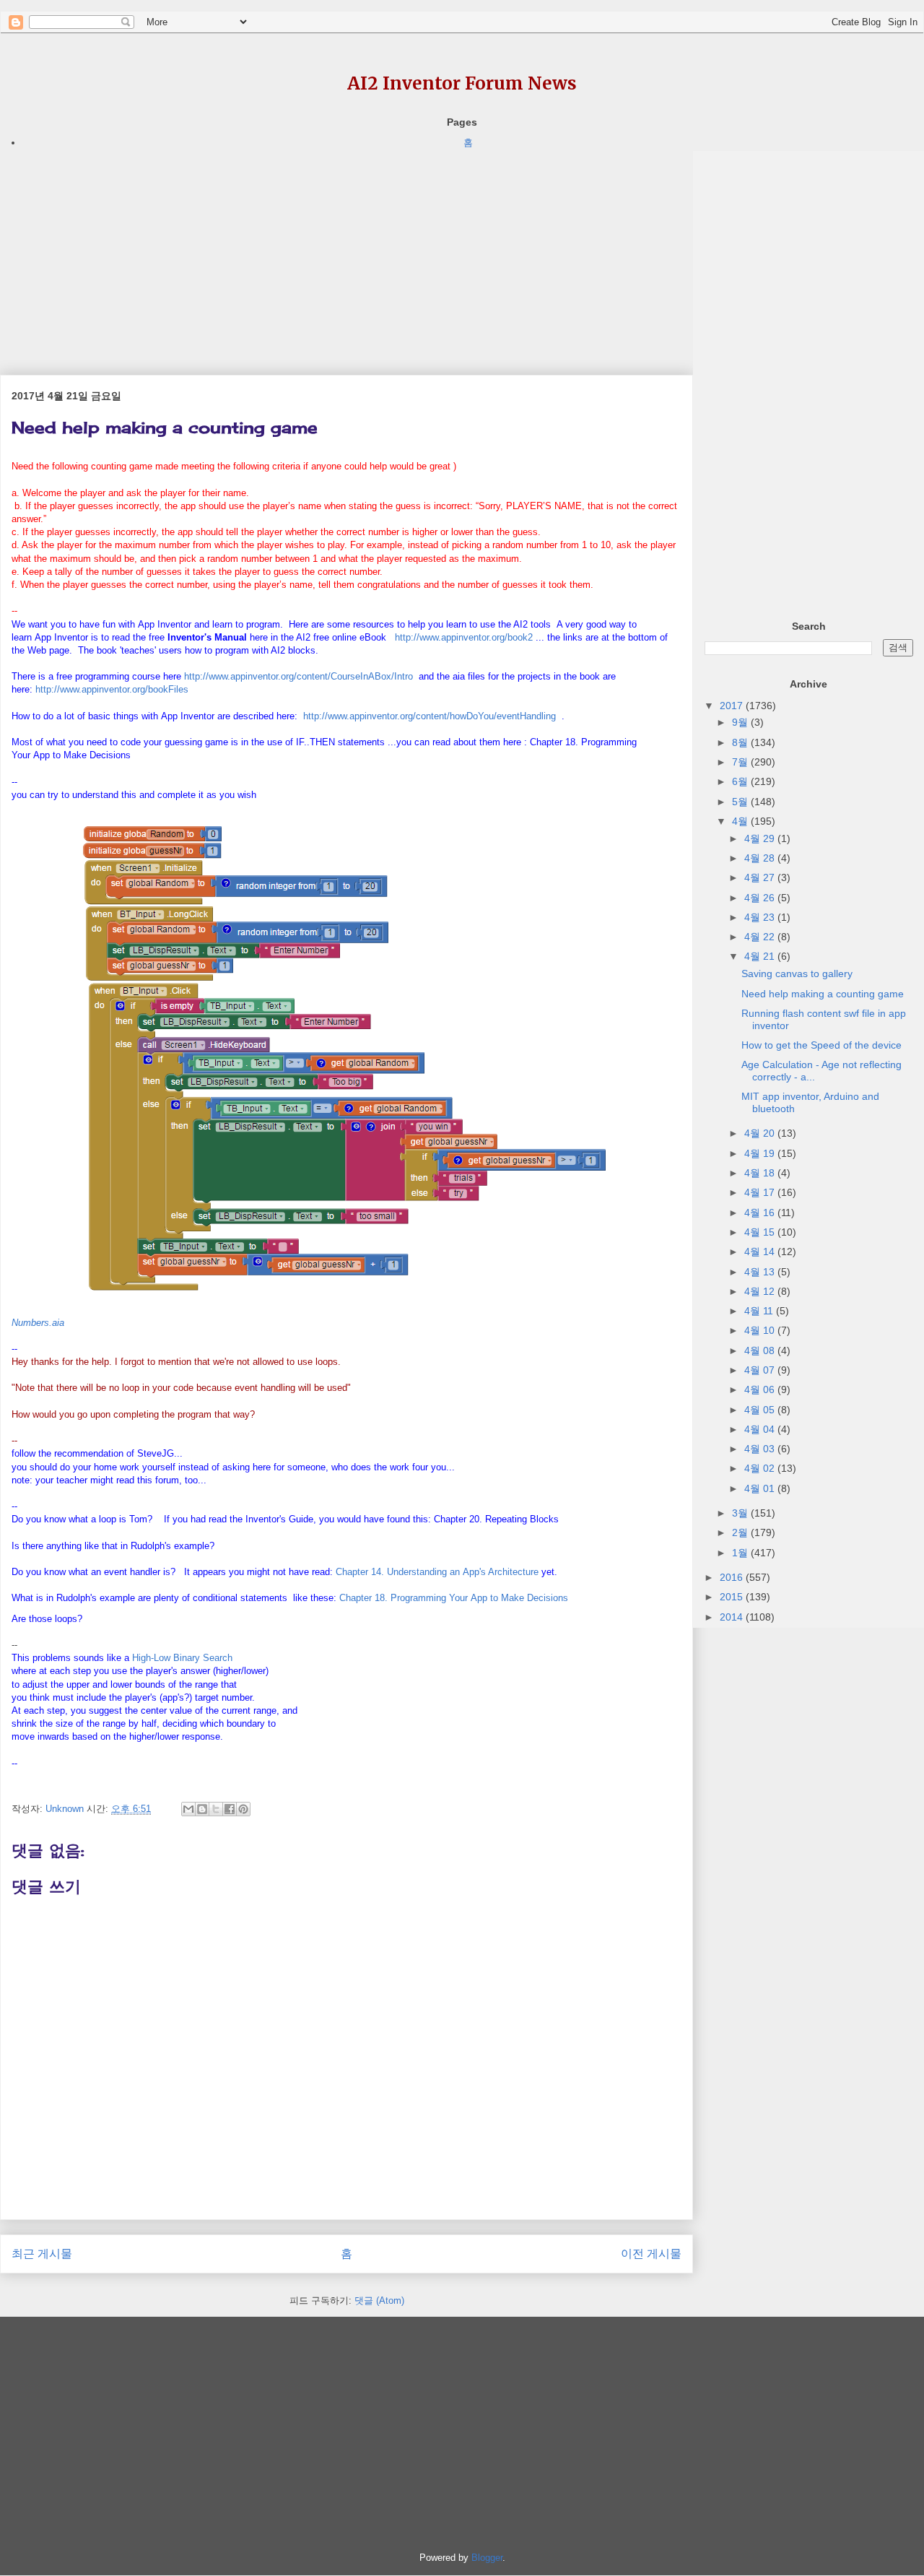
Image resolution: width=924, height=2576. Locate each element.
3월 (741, 1513)
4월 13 (761, 1272)
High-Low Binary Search (182, 1658)
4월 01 (761, 1488)
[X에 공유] (216, 1809)
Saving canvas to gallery (797, 973)
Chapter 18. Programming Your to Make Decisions (454, 1598)
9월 (741, 722)
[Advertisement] (346, 252)
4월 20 (761, 1133)
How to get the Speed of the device (821, 1045)
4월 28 (761, 858)
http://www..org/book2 (464, 637)
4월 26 (761, 898)
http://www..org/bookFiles (112, 689)
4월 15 (761, 1232)
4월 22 (761, 937)
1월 (741, 1553)
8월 (741, 742)
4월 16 (761, 1213)
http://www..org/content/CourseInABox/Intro (298, 676)
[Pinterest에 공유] (243, 1809)
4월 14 (761, 1252)
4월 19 (761, 1153)
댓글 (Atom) (379, 2300)
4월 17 (761, 1192)
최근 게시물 (42, 2254)
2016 (733, 1577)
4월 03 (761, 1449)
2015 (733, 1597)
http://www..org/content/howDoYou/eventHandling (430, 716)
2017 (733, 706)
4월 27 (761, 877)
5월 (741, 802)
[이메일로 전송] (188, 1809)
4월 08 (761, 1350)
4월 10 (761, 1330)
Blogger (487, 2558)
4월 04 (761, 1429)
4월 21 (761, 956)
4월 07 (761, 1370)
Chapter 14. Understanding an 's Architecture (437, 1572)
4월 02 (761, 1468)
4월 (741, 821)
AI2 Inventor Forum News (462, 83)
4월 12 (761, 1291)
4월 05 (761, 1410)
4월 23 (761, 917)
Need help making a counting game (823, 994)
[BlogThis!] (202, 1809)
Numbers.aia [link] (38, 1323)
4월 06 (761, 1389)
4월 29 (761, 838)
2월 (741, 1532)
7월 (741, 762)
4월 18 (761, 1173)
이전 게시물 (651, 2254)
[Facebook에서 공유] (230, 1809)
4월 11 (760, 1311)
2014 (733, 1617)
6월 (741, 781)
